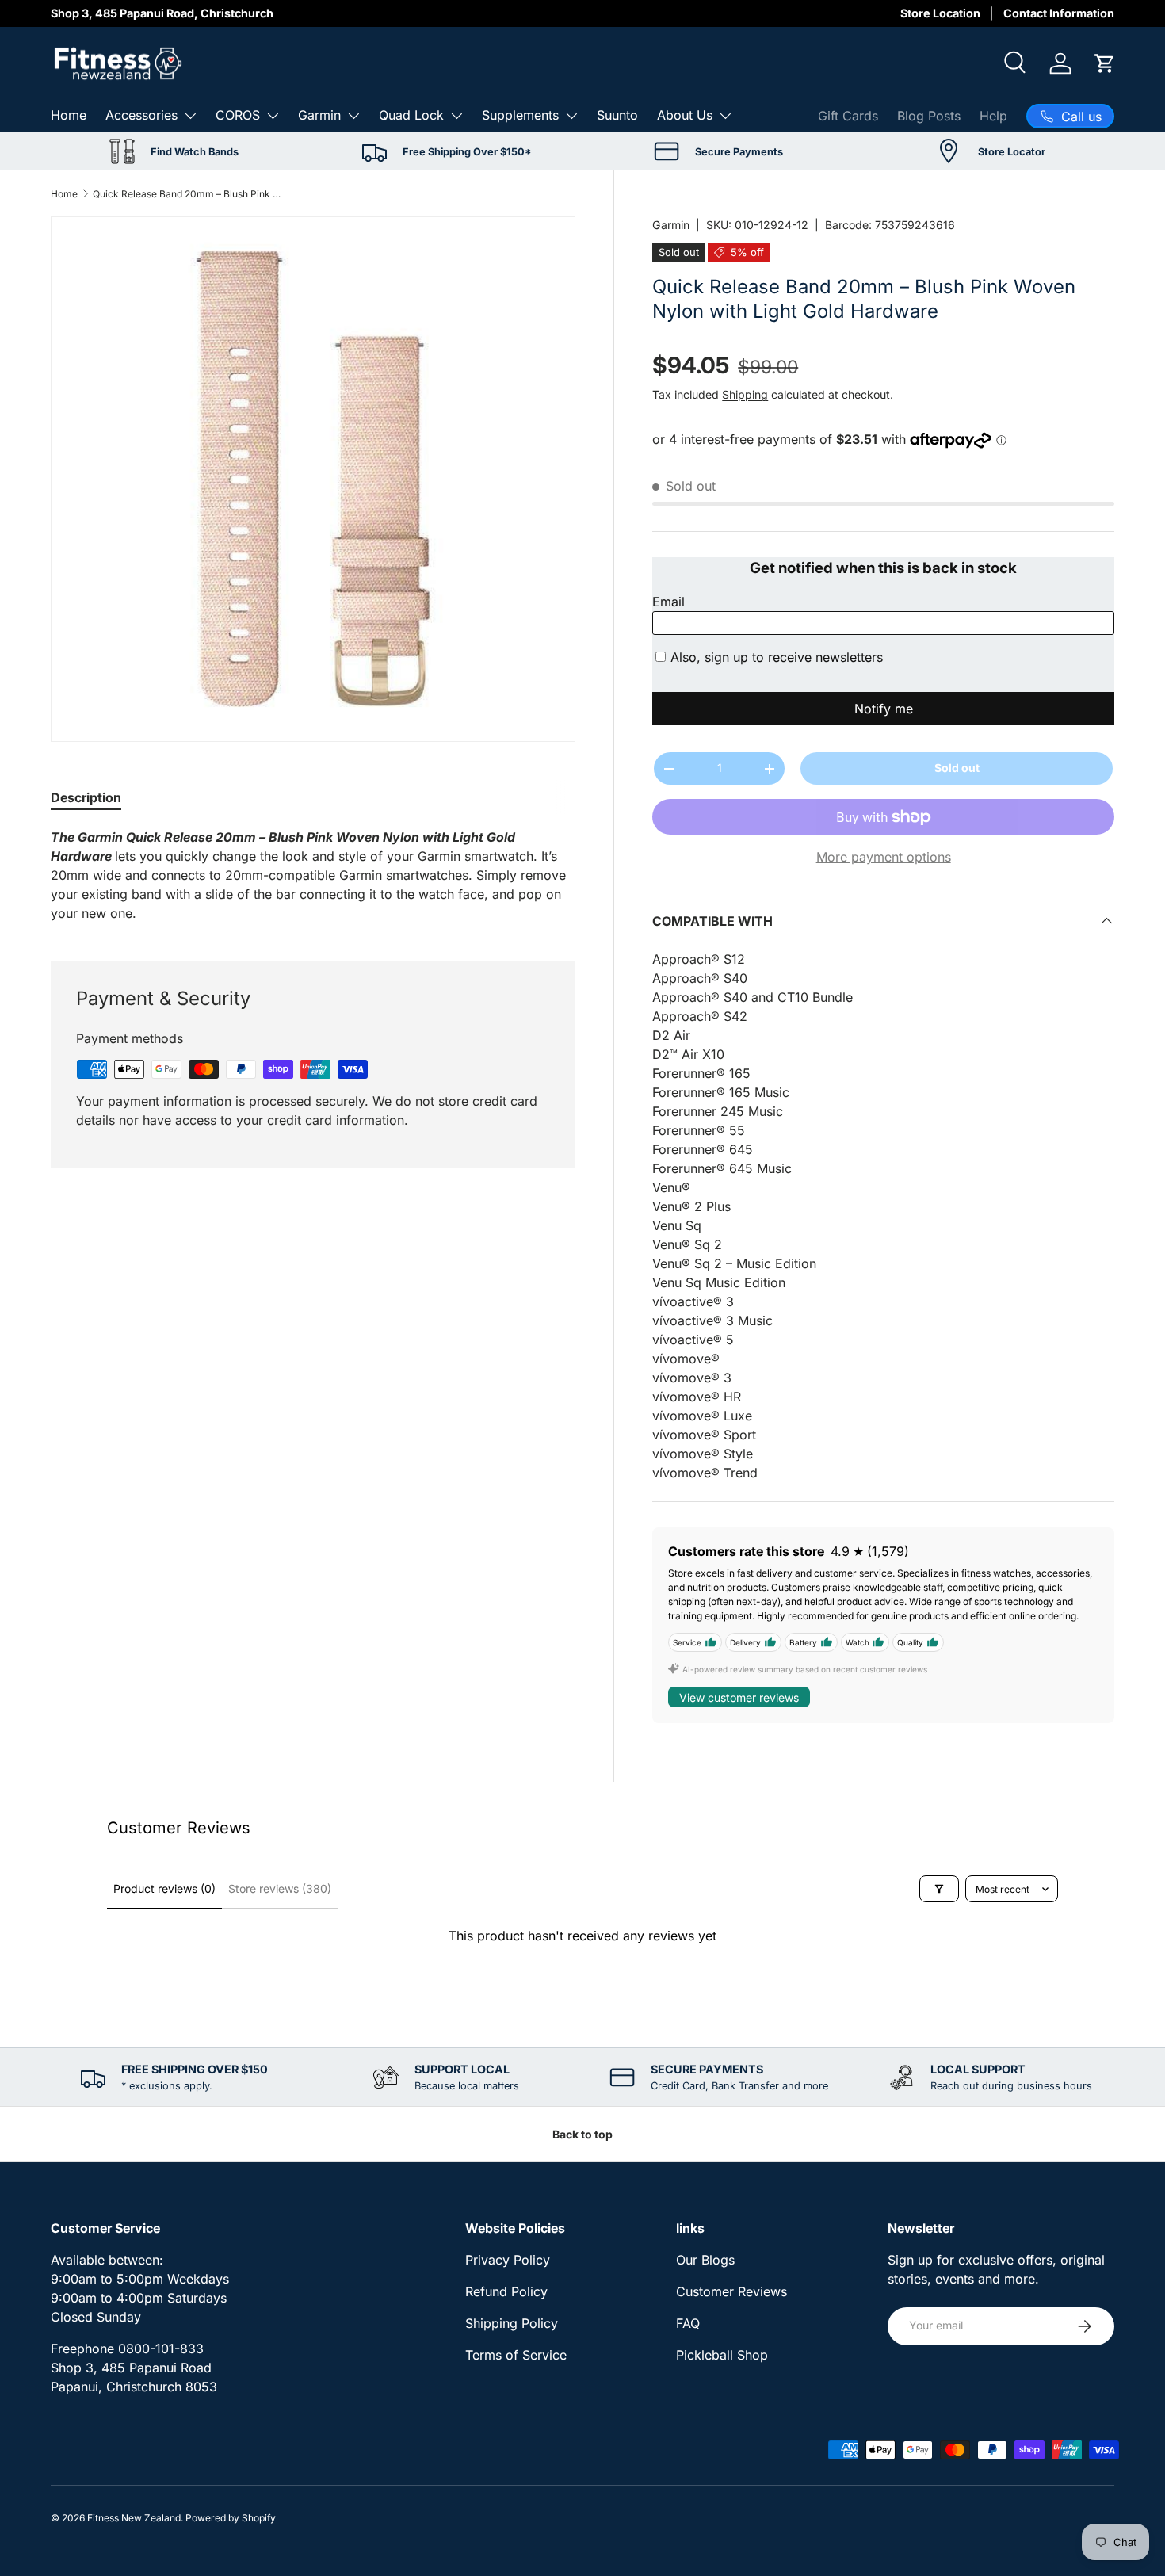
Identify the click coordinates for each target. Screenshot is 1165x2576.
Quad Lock (411, 115)
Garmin (319, 115)
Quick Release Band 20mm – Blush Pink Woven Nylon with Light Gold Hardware (188, 194)
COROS (238, 115)
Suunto (617, 115)
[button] (1105, 63)
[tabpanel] (313, 875)
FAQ (688, 2323)
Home (69, 115)
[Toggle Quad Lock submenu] (456, 116)
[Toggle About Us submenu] (725, 116)
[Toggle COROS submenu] (273, 116)
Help (993, 116)
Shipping (745, 394)
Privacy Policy (508, 2260)
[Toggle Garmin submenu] (353, 116)
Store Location (940, 13)
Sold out (957, 768)
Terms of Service (516, 2355)
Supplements (520, 115)
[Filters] (939, 1889)
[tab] (86, 797)
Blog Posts (929, 116)
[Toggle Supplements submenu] (571, 116)
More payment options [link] (884, 857)
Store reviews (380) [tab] (280, 1888)
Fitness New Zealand (134, 2518)
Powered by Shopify (231, 2518)
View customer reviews (739, 1697)
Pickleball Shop (722, 2355)
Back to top (582, 2134)
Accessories (141, 115)
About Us (685, 115)
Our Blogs (705, 2260)
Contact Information (1059, 13)
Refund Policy (506, 2291)
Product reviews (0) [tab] (164, 1888)
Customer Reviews (731, 2291)
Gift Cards (848, 116)
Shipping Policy (512, 2323)
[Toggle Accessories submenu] (190, 116)
